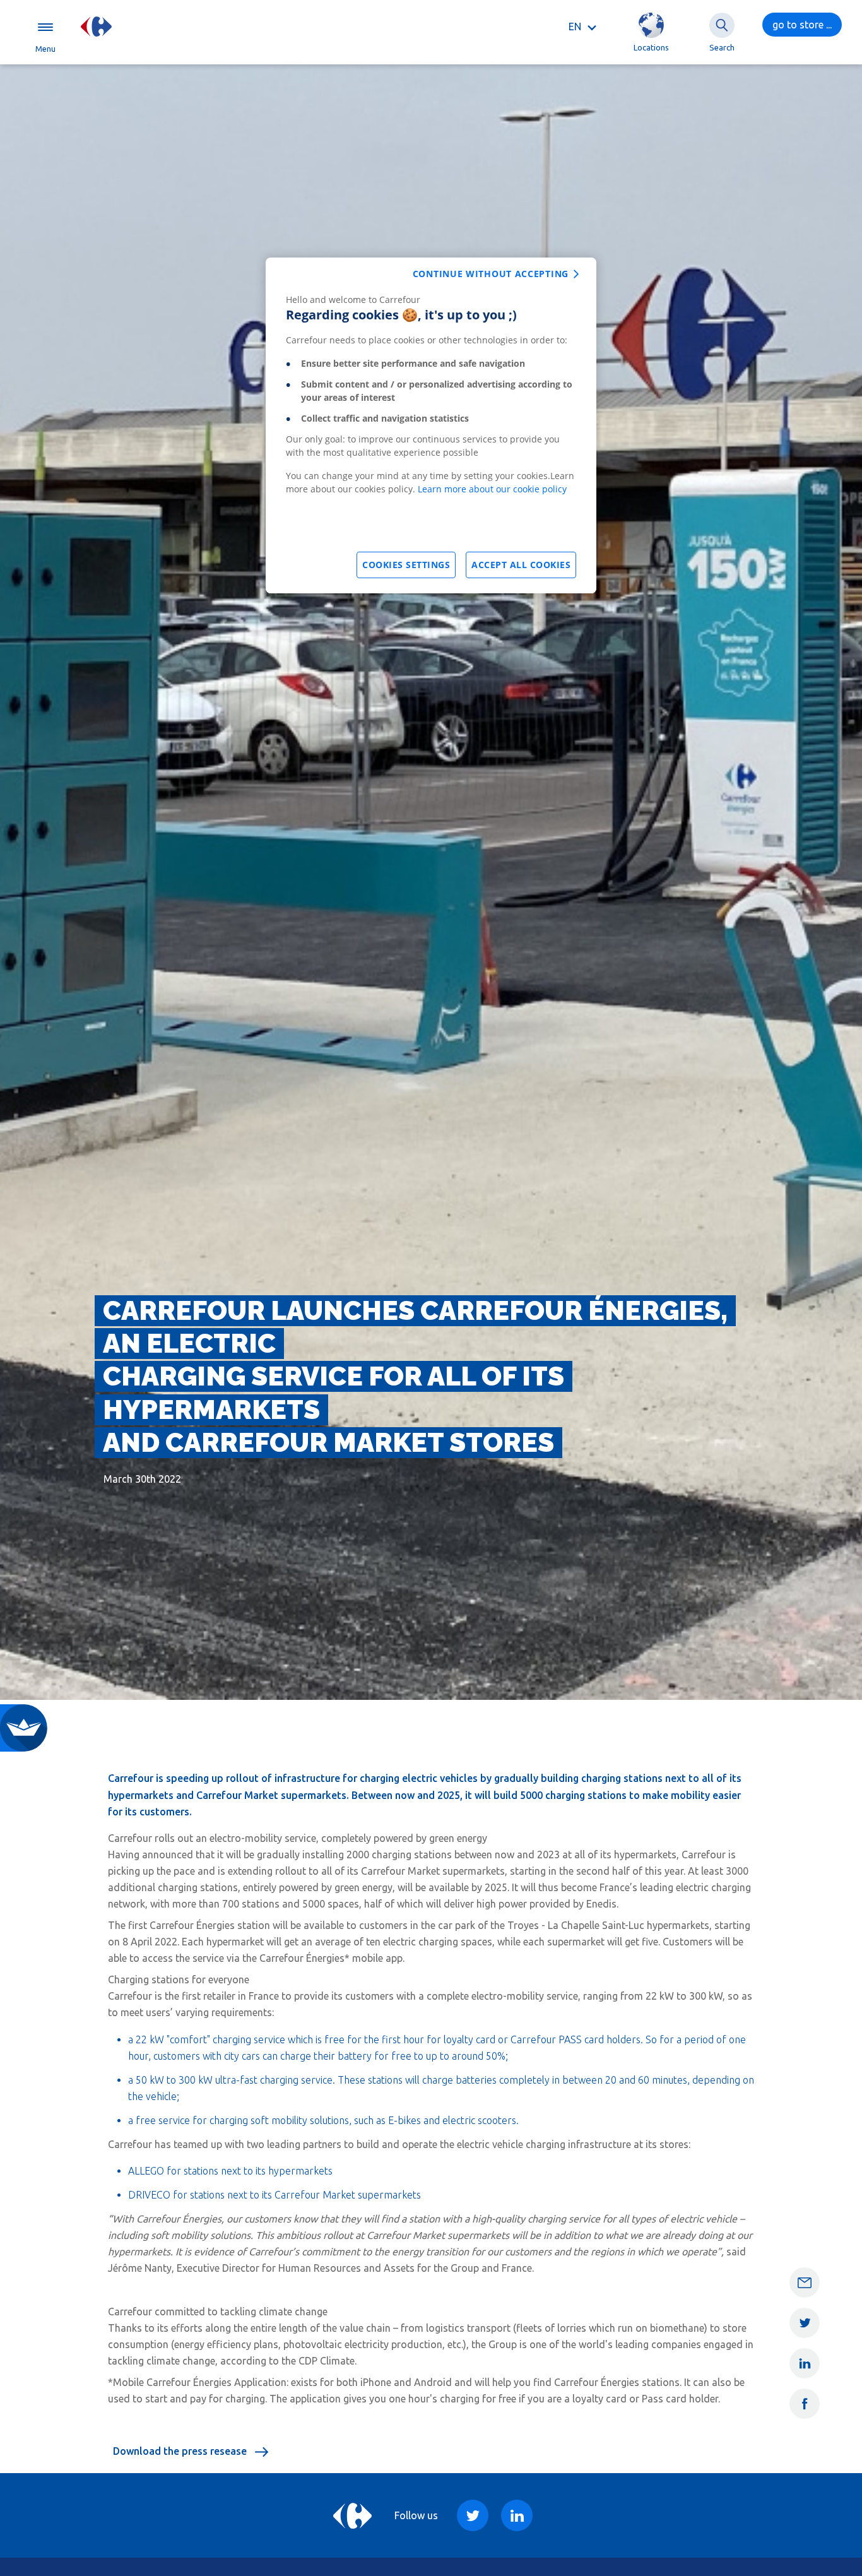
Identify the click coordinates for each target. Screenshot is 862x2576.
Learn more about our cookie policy (492, 489)
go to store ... (802, 25)
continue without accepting (491, 274)
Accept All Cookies (521, 565)
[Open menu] (45, 27)
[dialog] (431, 425)
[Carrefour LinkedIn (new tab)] (517, 2515)
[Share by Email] (805, 2282)
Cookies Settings (406, 565)
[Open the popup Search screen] (722, 25)
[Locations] (651, 25)
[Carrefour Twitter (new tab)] (473, 2515)
